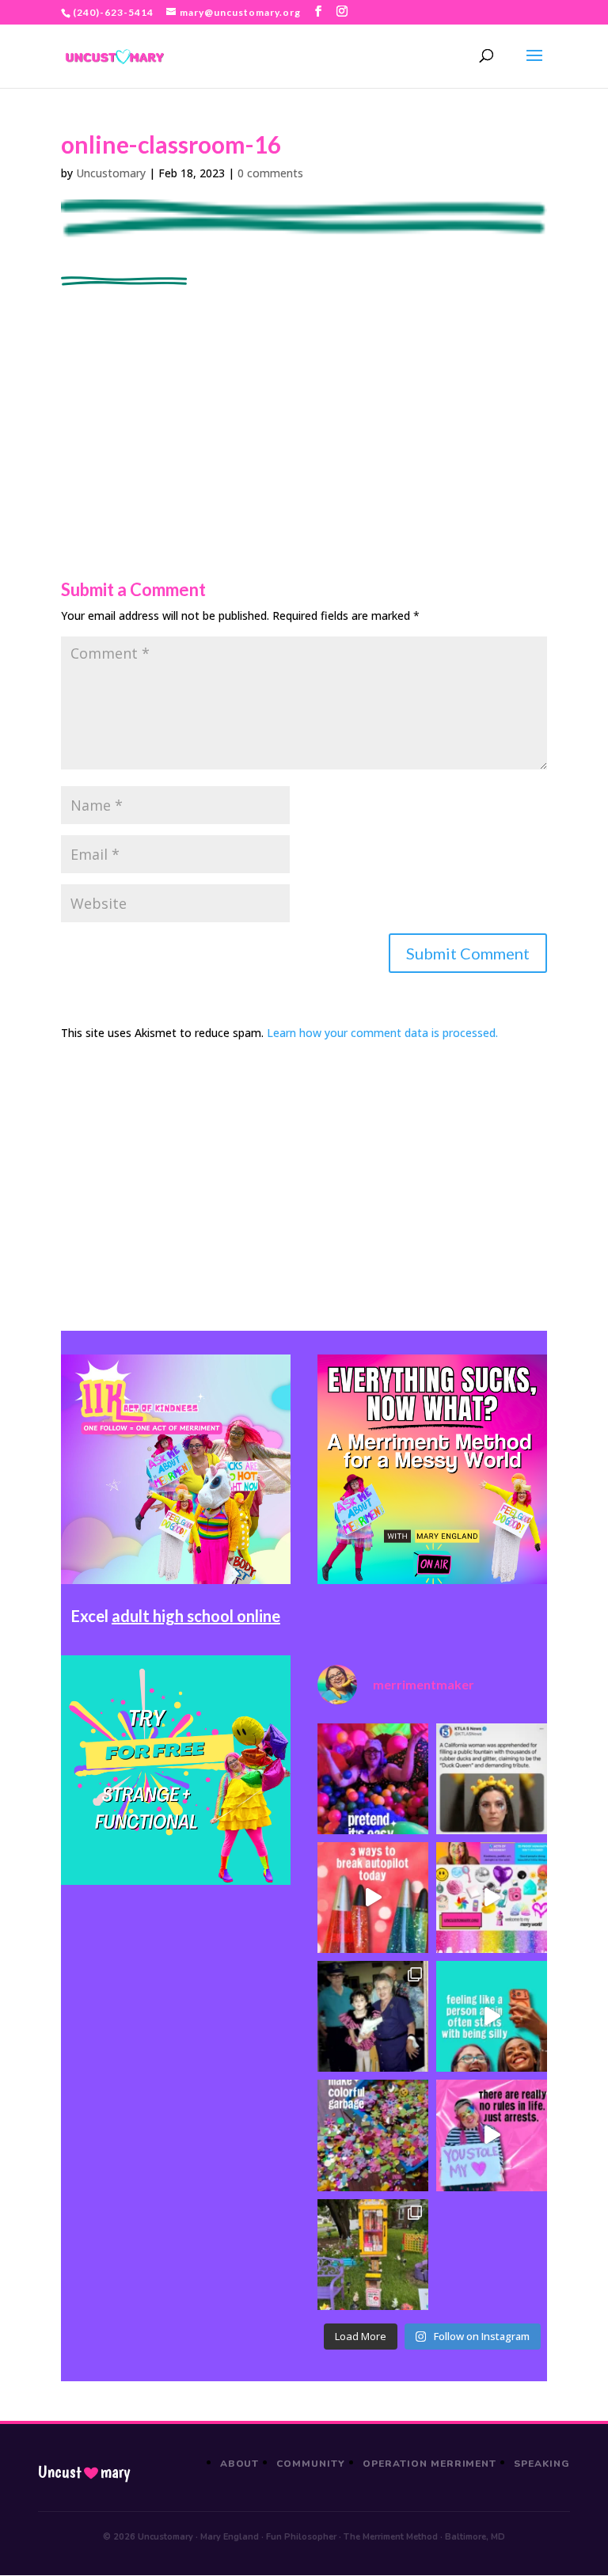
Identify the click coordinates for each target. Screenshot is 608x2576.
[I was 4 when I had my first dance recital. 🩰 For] (373, 2016)
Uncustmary (84, 2472)
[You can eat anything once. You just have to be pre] (492, 2135)
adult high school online (196, 1616)
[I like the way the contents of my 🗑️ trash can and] (373, 2135)
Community (311, 2464)
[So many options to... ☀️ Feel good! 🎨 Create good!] (492, 1898)
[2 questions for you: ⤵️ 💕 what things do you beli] (373, 1779)
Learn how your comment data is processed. (382, 1033)
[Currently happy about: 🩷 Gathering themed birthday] (373, 2255)
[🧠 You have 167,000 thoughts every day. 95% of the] (373, 1898)
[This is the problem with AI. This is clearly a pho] (492, 1779)
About (240, 2464)
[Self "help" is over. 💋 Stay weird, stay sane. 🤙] (492, 2016)
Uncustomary (111, 173)
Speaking (542, 2464)
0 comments (270, 173)
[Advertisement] (304, 397)
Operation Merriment (429, 2464)
